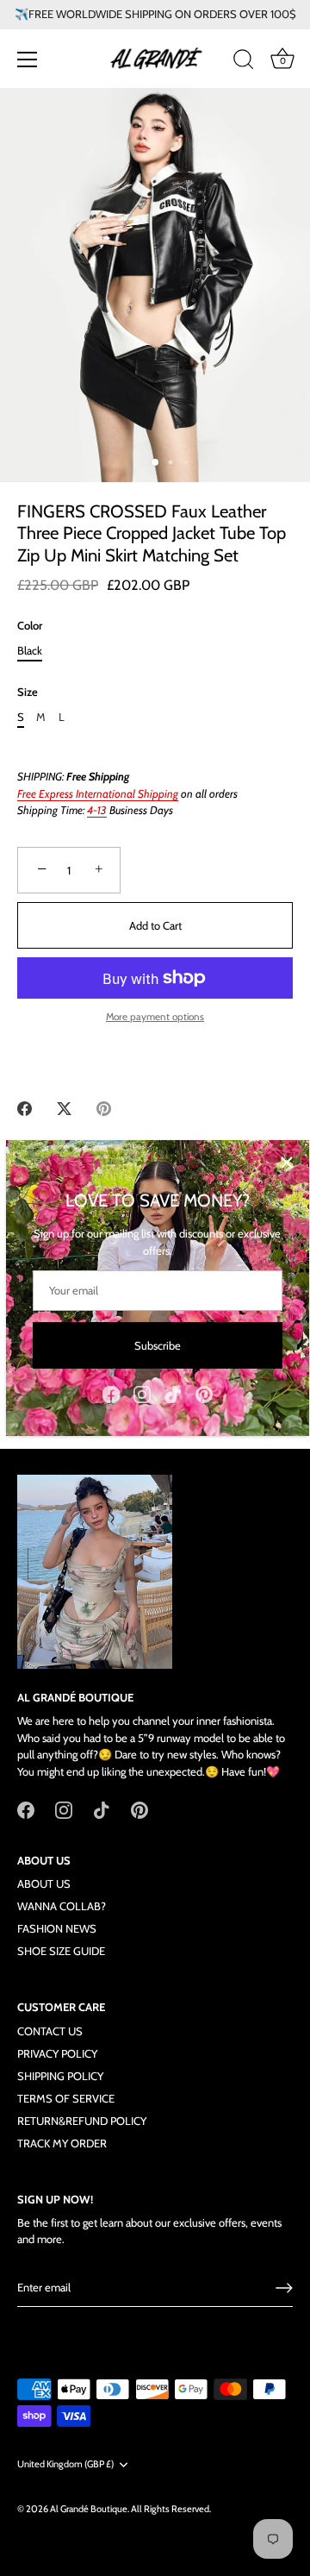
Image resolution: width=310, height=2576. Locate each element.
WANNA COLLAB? (62, 1906)
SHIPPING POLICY (60, 2076)
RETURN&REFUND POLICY (82, 2121)
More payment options (155, 1017)
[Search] (244, 62)
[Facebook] (111, 1393)
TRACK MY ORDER (62, 2143)
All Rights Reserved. (171, 2509)
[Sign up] (284, 2288)
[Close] (287, 1163)
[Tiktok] (173, 1393)
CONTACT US (50, 2031)
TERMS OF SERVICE (66, 2098)
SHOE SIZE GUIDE (61, 1951)
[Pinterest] (204, 1393)
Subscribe (158, 1345)
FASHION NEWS (57, 1928)
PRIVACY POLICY (57, 2053)
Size (28, 692)
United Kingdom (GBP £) (65, 2464)
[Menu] (28, 60)
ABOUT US (44, 1883)
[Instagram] (142, 1393)
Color (30, 626)
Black (30, 651)
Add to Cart (155, 925)
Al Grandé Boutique (89, 2509)
